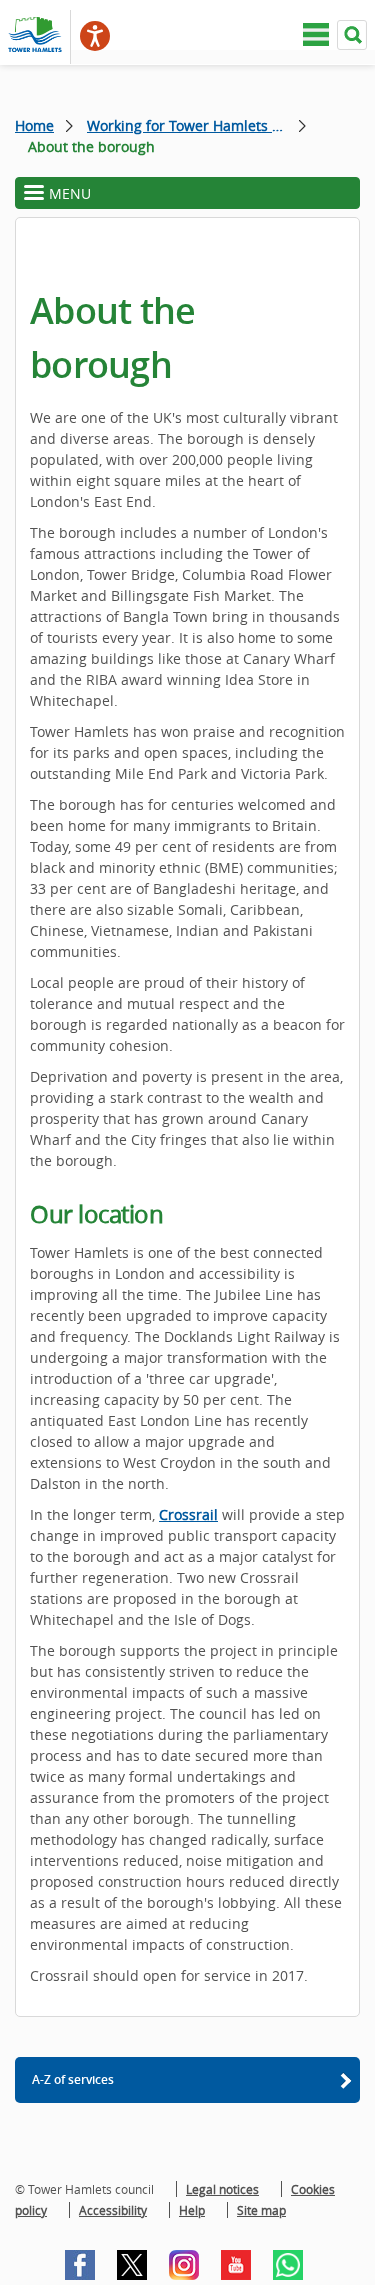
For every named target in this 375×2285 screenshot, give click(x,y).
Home (34, 125)
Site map (261, 2210)
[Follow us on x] (132, 2265)
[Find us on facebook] (80, 2265)
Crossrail (188, 1514)
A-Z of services (73, 2079)
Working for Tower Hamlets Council (196, 125)
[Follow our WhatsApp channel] (288, 2265)
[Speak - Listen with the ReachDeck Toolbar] (95, 36)
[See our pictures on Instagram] (184, 2265)
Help (192, 2210)
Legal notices (222, 2189)
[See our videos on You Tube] (236, 2265)
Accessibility (113, 2210)
